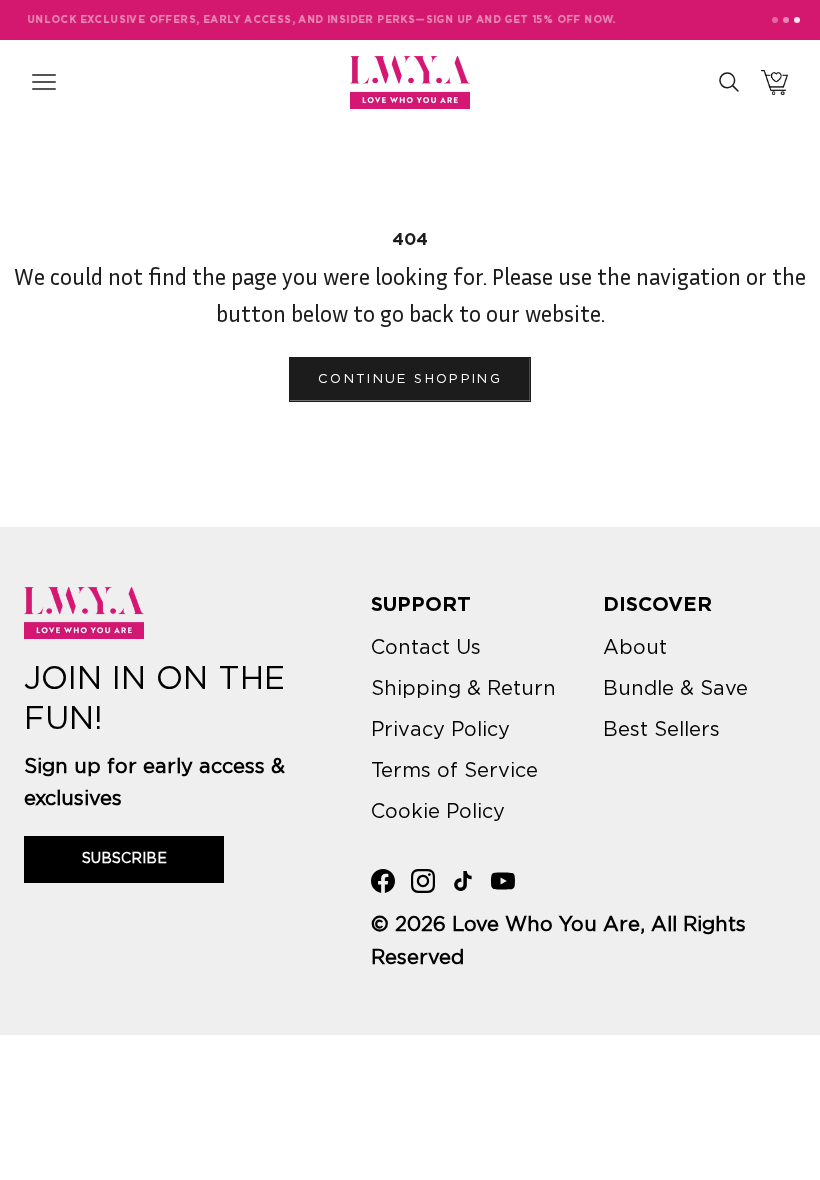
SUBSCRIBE (124, 859)
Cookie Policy (438, 812)
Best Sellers (661, 730)
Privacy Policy (440, 730)
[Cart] (774, 82)
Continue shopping (410, 379)
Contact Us (426, 648)
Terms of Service (454, 771)
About (635, 648)
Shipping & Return (463, 689)
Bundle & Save (675, 689)
